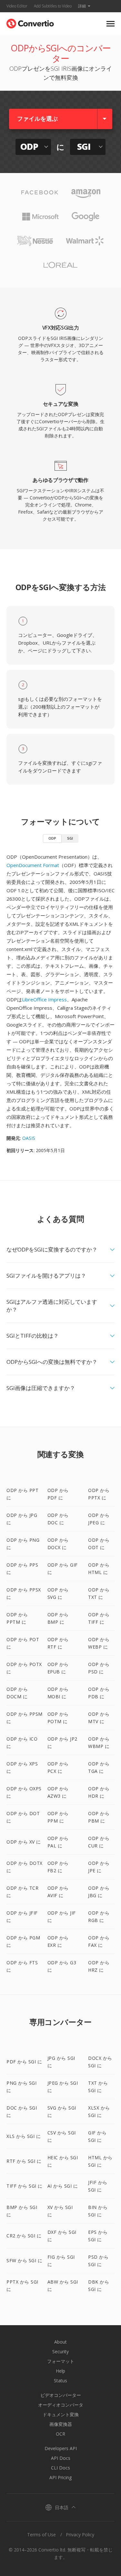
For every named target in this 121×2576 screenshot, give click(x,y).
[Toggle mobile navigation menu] (111, 24)
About (60, 2342)
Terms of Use (41, 2535)
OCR (60, 2434)
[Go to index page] (30, 22)
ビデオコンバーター (61, 2395)
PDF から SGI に (24, 2062)
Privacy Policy (80, 2535)
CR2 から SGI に (24, 2236)
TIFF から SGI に (25, 2186)
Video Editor (17, 6)
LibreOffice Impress (44, 999)
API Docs (61, 2458)
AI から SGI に (63, 2186)
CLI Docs (60, 2468)
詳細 (82, 6)
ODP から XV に (24, 1842)
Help (60, 2371)
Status (60, 2381)
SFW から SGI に (24, 2260)
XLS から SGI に (24, 2136)
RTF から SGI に (24, 2161)
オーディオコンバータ (61, 2405)
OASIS (29, 1138)
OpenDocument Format (33, 865)
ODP (52, 838)
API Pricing (60, 2477)
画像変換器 (61, 2424)
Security (60, 2351)
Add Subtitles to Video (53, 6)
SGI (70, 838)
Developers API (61, 2448)
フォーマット (61, 2361)
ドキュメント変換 (61, 2414)
